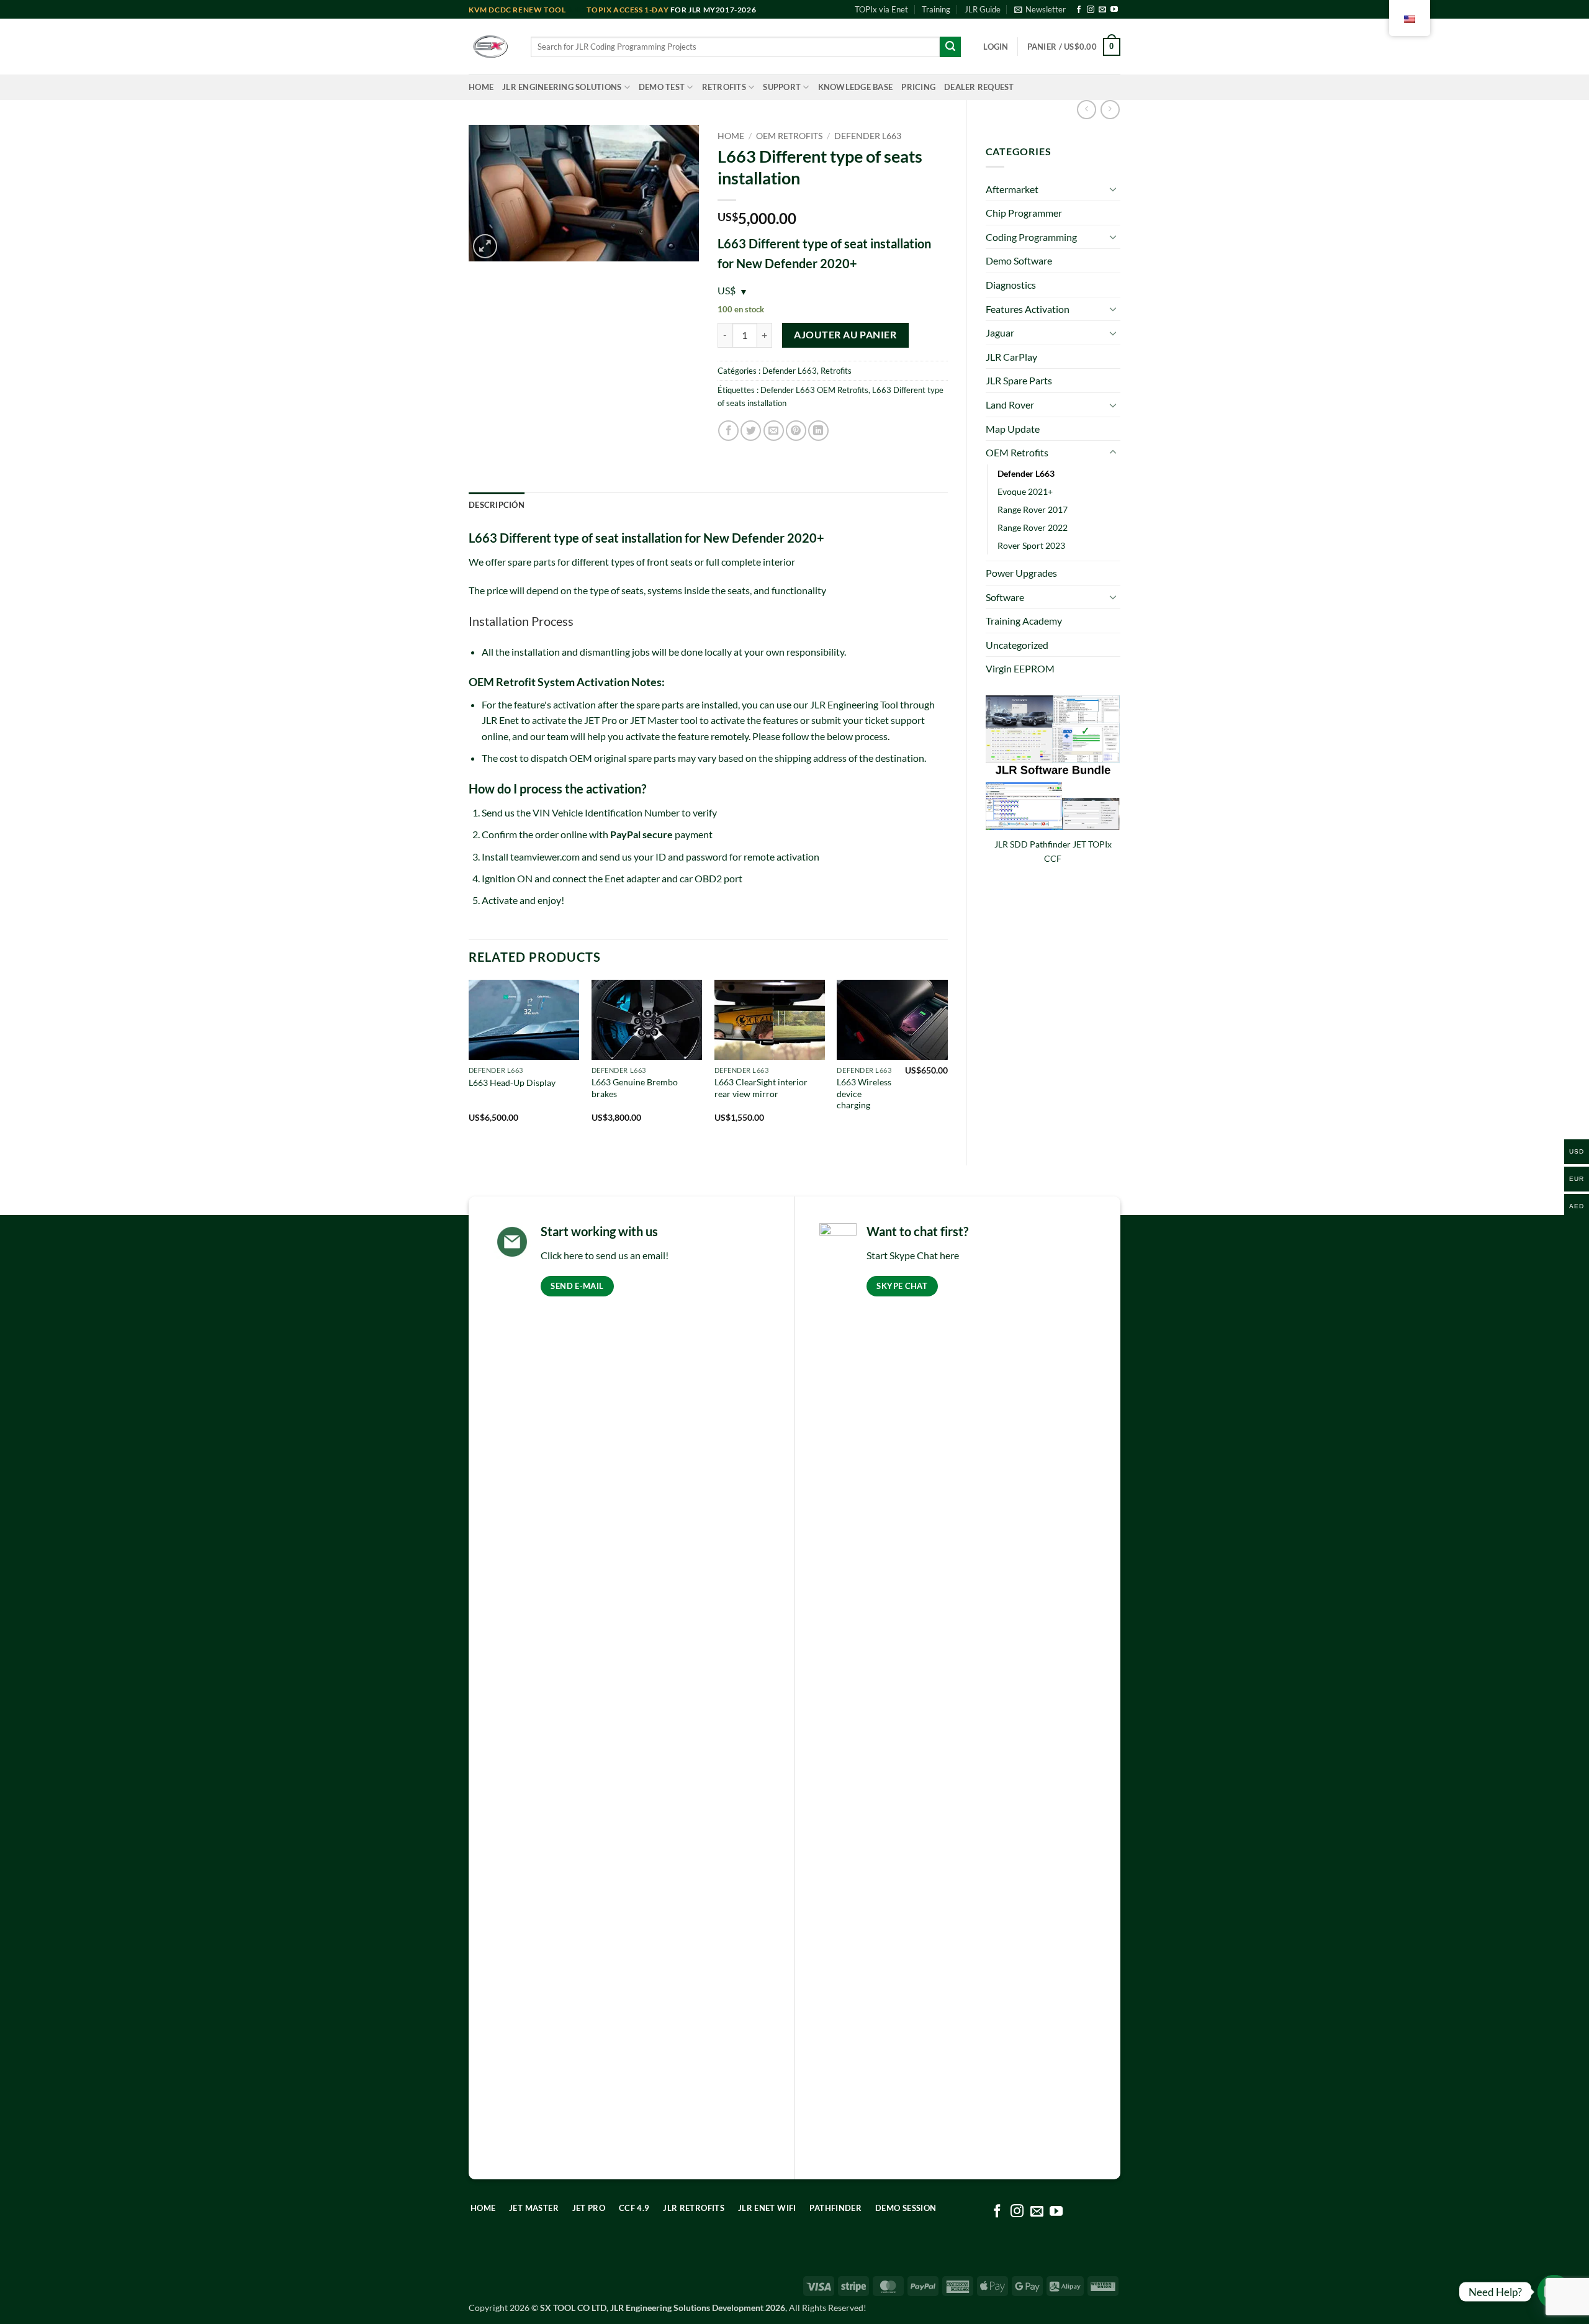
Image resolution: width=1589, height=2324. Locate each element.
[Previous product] (1110, 110)
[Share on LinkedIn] (818, 431)
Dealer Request (979, 87)
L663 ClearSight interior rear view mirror (761, 1088)
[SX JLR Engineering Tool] (490, 47)
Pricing (918, 87)
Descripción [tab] (497, 505)
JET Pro (601, 720)
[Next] (947, 1062)
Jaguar (1000, 332)
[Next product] (1087, 110)
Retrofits (724, 87)
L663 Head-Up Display (512, 1083)
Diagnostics (1011, 285)
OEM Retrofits (1017, 452)
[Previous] (469, 1062)
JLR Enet (500, 720)
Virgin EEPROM (1020, 668)
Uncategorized (1017, 645)
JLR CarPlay (1011, 357)
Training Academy (1024, 621)
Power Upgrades (1021, 573)
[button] (1040, 9)
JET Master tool (664, 720)
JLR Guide (983, 9)
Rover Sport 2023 (1031, 545)
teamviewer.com (545, 857)
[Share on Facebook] (728, 431)
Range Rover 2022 (1033, 527)
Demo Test (662, 87)
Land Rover (1010, 405)
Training (936, 9)
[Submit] (950, 47)
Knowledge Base (856, 87)
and (528, 10)
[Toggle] (1113, 189)
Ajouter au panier (845, 335)
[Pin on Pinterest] (796, 431)
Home (481, 87)
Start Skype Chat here (913, 1255)
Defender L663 (1026, 473)
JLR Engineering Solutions (562, 87)
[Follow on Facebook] (1079, 10)
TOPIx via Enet (881, 9)
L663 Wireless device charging (864, 1093)
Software (1005, 597)
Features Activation (1028, 309)
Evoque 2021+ (1025, 491)
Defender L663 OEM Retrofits (814, 390)
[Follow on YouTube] (1114, 10)
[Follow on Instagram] (1091, 10)
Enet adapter (632, 878)
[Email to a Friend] (774, 431)
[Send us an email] (1102, 10)
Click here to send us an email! (605, 1255)
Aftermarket (1012, 189)
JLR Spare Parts (1019, 380)
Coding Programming (1031, 237)
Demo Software (1019, 260)
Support (782, 87)
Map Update (1013, 429)
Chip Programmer (1024, 213)
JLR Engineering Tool (854, 704)
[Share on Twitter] (751, 431)
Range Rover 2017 (1033, 509)
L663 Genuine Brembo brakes (635, 1088)
